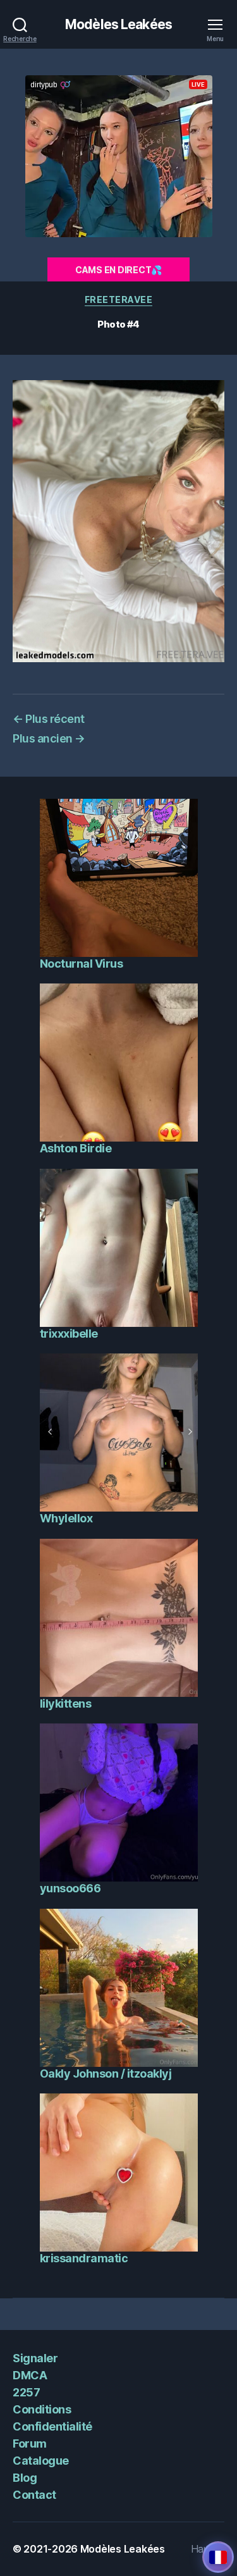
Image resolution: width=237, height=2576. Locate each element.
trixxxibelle (69, 1334)
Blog (25, 2478)
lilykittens (66, 1704)
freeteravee (119, 299)
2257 (26, 2392)
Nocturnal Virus (82, 964)
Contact (34, 2495)
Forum (30, 2444)
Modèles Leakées (118, 24)
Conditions (42, 2409)
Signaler (35, 2358)
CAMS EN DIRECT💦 (118, 270)
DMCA (30, 2375)
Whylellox (66, 1518)
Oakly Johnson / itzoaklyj (106, 2074)
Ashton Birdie (76, 1148)
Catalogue (41, 2461)
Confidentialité (52, 2426)
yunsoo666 (70, 1888)
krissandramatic (84, 2258)
